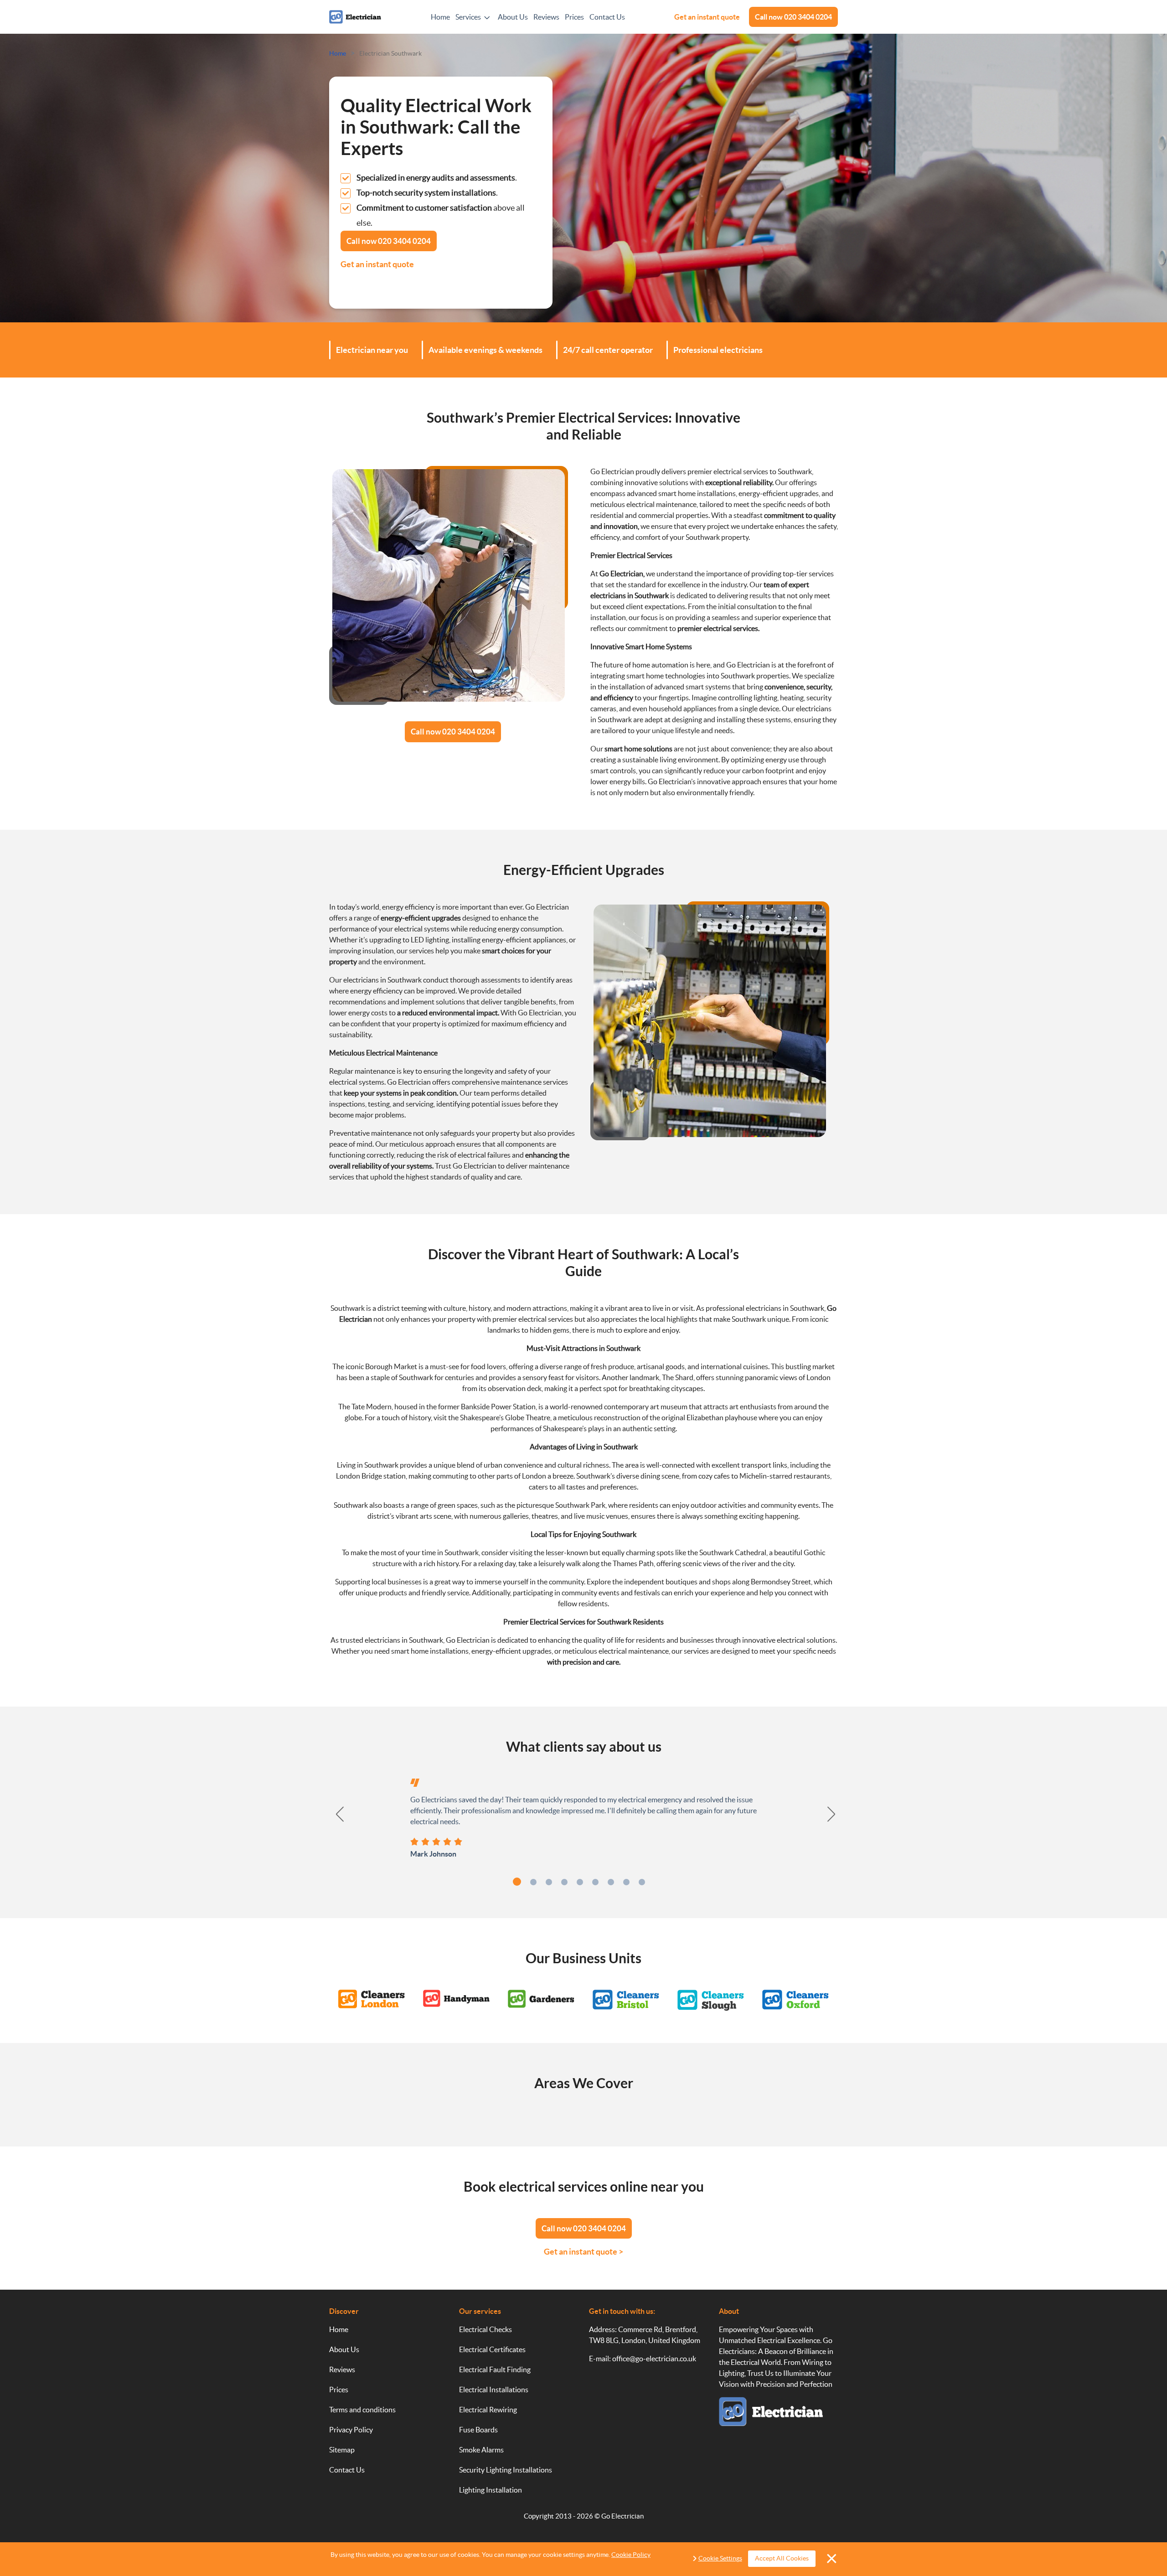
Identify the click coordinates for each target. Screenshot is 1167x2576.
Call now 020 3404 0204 (453, 732)
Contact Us (607, 17)
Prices (574, 17)
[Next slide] (832, 1814)
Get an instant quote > (583, 2252)
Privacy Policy (351, 2430)
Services (468, 17)
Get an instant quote (707, 17)
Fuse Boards (478, 2430)
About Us (513, 17)
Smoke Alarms (481, 2450)
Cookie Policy (631, 2555)
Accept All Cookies (782, 2558)
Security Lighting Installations (506, 2470)
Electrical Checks (485, 2329)
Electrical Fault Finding (495, 2369)
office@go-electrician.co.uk (654, 2359)
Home (440, 17)
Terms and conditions (362, 2410)
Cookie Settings (720, 2558)
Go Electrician (622, 2516)
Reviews (546, 17)
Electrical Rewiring (488, 2410)
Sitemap (342, 2450)
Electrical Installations (494, 2390)
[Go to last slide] (335, 1814)
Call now (793, 17)
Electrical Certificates (492, 2349)
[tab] (517, 1882)
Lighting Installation (491, 2490)
